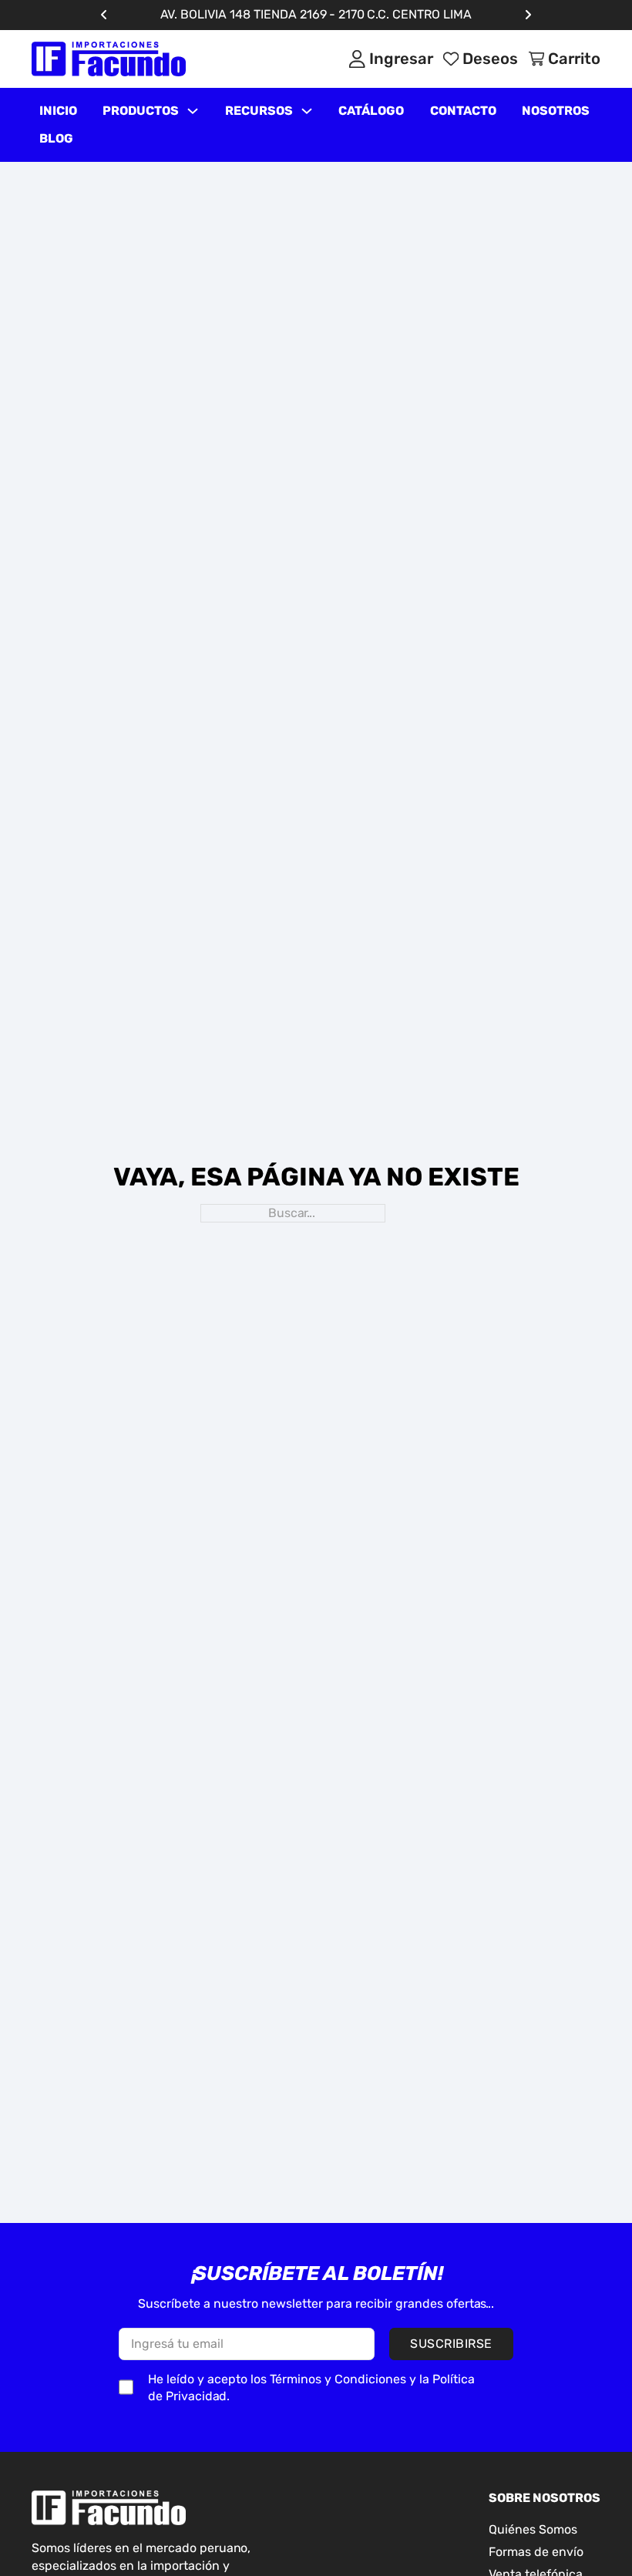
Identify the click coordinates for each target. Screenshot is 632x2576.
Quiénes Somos (533, 2529)
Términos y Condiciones (338, 2379)
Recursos (259, 111)
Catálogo (371, 111)
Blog (56, 138)
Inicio (58, 111)
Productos (141, 111)
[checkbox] (126, 2387)
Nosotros (556, 111)
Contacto (463, 111)
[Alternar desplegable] (193, 111)
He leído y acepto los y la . (311, 2388)
